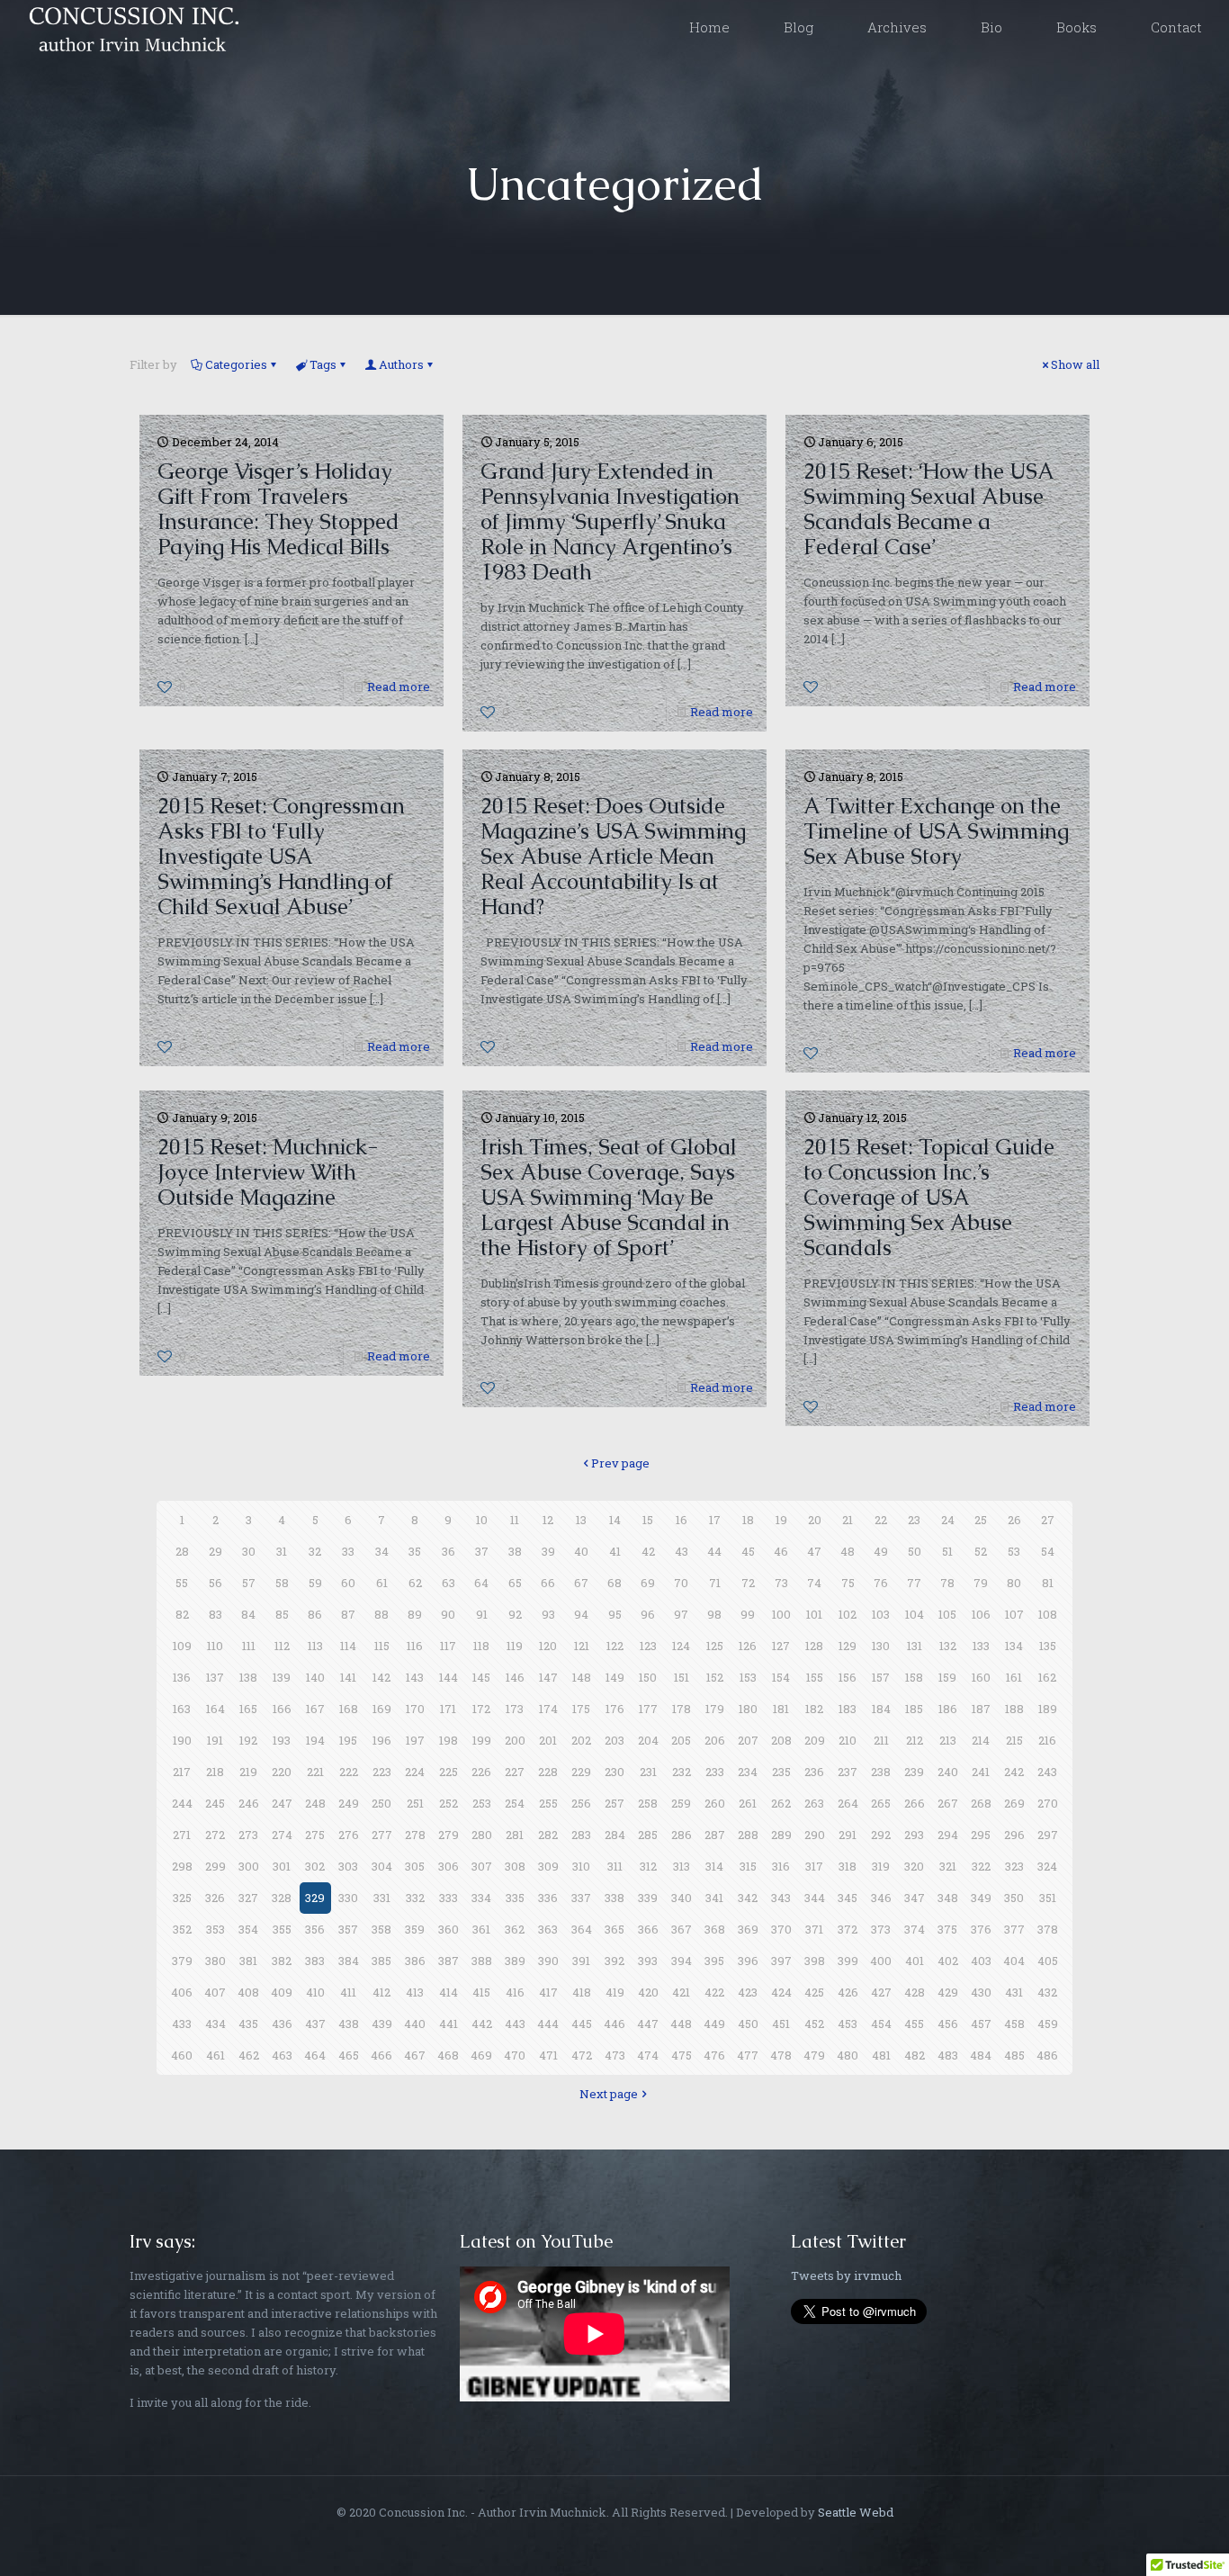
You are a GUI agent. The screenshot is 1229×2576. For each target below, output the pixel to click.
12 (548, 1520)
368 (715, 1929)
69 (648, 1583)
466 (381, 2055)
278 (415, 1835)
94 (581, 1614)
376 (981, 1929)
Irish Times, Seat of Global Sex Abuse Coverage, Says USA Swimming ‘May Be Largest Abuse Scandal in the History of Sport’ (609, 1197)
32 (315, 1551)
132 (948, 1646)
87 (348, 1614)
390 (548, 1961)
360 (449, 1929)
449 (714, 2024)
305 (415, 1866)
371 (814, 1929)
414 (449, 1992)
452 (814, 2024)
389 (515, 1961)
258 (648, 1803)
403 (981, 1961)
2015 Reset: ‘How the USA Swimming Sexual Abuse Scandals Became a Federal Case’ (928, 509)
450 (748, 2024)
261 (748, 1803)
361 (481, 1929)
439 (382, 2024)
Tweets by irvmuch (846, 2275)
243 (1047, 1772)
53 (1014, 1551)
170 (415, 1709)
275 (315, 1835)
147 (548, 1677)
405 (1048, 1961)
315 (748, 1866)
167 (315, 1709)
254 (515, 1803)
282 (548, 1835)
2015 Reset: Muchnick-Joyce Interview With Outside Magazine (268, 1172)
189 (1048, 1709)
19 (781, 1520)
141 (348, 1677)
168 (349, 1709)
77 (914, 1583)
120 (548, 1646)
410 (315, 1992)
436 (282, 2024)
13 (581, 1520)
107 (1014, 1614)
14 (615, 1520)
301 (282, 1866)
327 (248, 1898)
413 (415, 1992)
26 (1014, 1520)
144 (449, 1677)
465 (349, 2055)
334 (481, 1898)
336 (548, 1898)
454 (881, 2024)
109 (182, 1646)
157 (881, 1677)
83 (215, 1614)
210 (848, 1740)
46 (781, 1551)
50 (915, 1551)
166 (282, 1709)
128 (814, 1646)
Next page (609, 2094)
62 (415, 1583)
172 (481, 1709)
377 (1014, 1929)
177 (648, 1709)
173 (515, 1709)
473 (615, 2055)
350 (1014, 1898)
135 (1048, 1646)
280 (482, 1835)
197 (415, 1740)
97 (681, 1614)
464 (315, 2055)
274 (282, 1835)
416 (515, 1992)
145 (481, 1677)
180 (748, 1709)
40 (581, 1551)
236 (814, 1772)
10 (482, 1520)
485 (1014, 2055)
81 (1048, 1583)
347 (915, 1898)
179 (715, 1709)
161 (1014, 1677)
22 (881, 1520)
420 (648, 1992)
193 (282, 1740)
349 (981, 1898)
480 (848, 2055)
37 (482, 1551)
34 (382, 1551)
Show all (1075, 364)
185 (914, 1709)
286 (682, 1835)
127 (781, 1646)
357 (348, 1929)
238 (881, 1772)
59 (315, 1583)
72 (748, 1583)
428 (915, 1992)
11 (515, 1520)
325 (182, 1898)
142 (381, 1677)
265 (881, 1803)
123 (648, 1646)
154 (781, 1677)
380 (215, 1961)
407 (215, 1992)
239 (914, 1772)
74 (814, 1583)
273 (248, 1835)
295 (981, 1835)
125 (715, 1646)
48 (848, 1551)
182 (814, 1709)
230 (614, 1772)
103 (881, 1614)
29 (215, 1551)
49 (881, 1551)
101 (814, 1614)
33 (348, 1551)
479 (814, 2055)
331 (382, 1898)
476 (714, 2055)
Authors (401, 364)
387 (449, 1961)
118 (481, 1646)
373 (881, 1929)
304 (382, 1866)
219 (248, 1772)
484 (981, 2055)
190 (182, 1740)
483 (948, 2055)
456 (948, 2024)
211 (881, 1740)
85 (282, 1614)
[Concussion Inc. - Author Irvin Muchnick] (130, 27)
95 (615, 1614)
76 (881, 1583)
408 (248, 1992)
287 (715, 1835)
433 (182, 2024)
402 (948, 1961)
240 (948, 1772)
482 (915, 2055)
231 (648, 1772)
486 (1047, 2055)
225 (449, 1772)
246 (249, 1803)
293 (914, 1835)
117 (448, 1646)
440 (415, 2024)
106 (981, 1614)
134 (1014, 1646)
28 (182, 1551)
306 (449, 1866)
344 (815, 1898)
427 (881, 1992)
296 (1014, 1835)
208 (781, 1740)
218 (215, 1772)
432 (1047, 1992)
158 (914, 1677)
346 (881, 1898)
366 (648, 1929)
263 (814, 1803)
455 (914, 2024)
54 (1048, 1551)
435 (248, 2024)
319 (881, 1866)
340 (682, 1898)
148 (582, 1677)
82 (182, 1614)
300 (249, 1866)
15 (648, 1520)
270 (1048, 1803)
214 (981, 1740)
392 (614, 1961)
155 (815, 1677)
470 (515, 2055)
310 (581, 1866)
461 (215, 2055)
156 (848, 1677)
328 (282, 1898)
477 (748, 2055)
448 (681, 2024)
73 (781, 1583)
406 (182, 1992)
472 (582, 2055)
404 (1014, 1961)
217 (182, 1772)
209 (815, 1740)
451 (781, 2024)
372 (848, 1929)
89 (415, 1614)
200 (515, 1740)
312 (648, 1866)
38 (515, 1551)
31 (282, 1551)
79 (981, 1583)
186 (948, 1709)
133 (981, 1646)
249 (349, 1803)
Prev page (620, 1463)
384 (349, 1961)
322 (981, 1866)
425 (814, 1992)
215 (1014, 1740)
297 (1048, 1835)
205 (681, 1740)
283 (581, 1835)
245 (215, 1803)
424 (781, 1992)
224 (415, 1772)
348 (948, 1898)
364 (582, 1929)
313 (682, 1866)
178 (682, 1709)
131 (915, 1646)
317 (814, 1866)
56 (215, 1583)
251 (415, 1803)
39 (548, 1551)
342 (748, 1898)
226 (481, 1772)
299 (215, 1866)
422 (714, 1992)
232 (682, 1772)
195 (348, 1740)
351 (1048, 1898)
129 (848, 1646)
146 (515, 1677)
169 (382, 1709)
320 (914, 1866)
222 (349, 1772)
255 (548, 1803)
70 (681, 1583)
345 (848, 1898)
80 (1014, 1583)
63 (449, 1583)
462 (249, 2055)
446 (614, 2024)
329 (315, 1898)
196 (382, 1740)
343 (781, 1898)
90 (448, 1614)
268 (981, 1803)
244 (182, 1803)
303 (348, 1866)
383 (315, 1961)
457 (981, 2024)
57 (249, 1583)
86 (315, 1614)
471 (548, 2055)
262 (781, 1803)
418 (582, 1992)
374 (915, 1929)
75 (848, 1583)
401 (915, 1961)
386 (415, 1961)
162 (1047, 1677)
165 (248, 1709)
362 (515, 1929)
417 (548, 1992)
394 (682, 1961)
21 (848, 1520)
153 (748, 1677)
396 (748, 1961)
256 (581, 1803)
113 (315, 1646)
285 (648, 1835)
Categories (236, 364)
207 (748, 1740)
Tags (323, 364)
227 (515, 1772)
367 (682, 1929)
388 (482, 1961)
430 (981, 1992)
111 (249, 1646)
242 (1014, 1772)
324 (1047, 1866)
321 (948, 1866)
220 (282, 1772)
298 (182, 1866)
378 (1048, 1929)
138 (248, 1677)
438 (349, 2024)
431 (1014, 1992)
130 (881, 1646)
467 (415, 2055)
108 (1048, 1614)
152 (715, 1677)
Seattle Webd (856, 2512)
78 (947, 1583)
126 (748, 1646)
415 (481, 1992)
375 (947, 1929)
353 (215, 1929)
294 (948, 1835)
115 (382, 1646)
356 (315, 1929)
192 (248, 1740)
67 (581, 1583)
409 (282, 1992)
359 (415, 1929)
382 (282, 1961)
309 (548, 1866)
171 (448, 1709)
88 (381, 1614)
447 (648, 2024)
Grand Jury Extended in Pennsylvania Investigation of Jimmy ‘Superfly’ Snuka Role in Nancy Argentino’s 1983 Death (610, 521)
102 (848, 1614)
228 (548, 1772)
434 (215, 2024)
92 (515, 1614)
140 (315, 1677)
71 (715, 1583)
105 (947, 1614)
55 (182, 1583)
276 (349, 1835)
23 (914, 1520)
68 (614, 1583)
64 (481, 1583)
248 (315, 1803)
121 (582, 1646)
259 (681, 1803)
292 (881, 1835)
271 (182, 1835)
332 (415, 1898)
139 (282, 1677)
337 (581, 1898)
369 (748, 1929)
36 (449, 1551)
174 (548, 1709)
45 (748, 1551)
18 (748, 1520)
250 (381, 1803)
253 (482, 1803)
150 (648, 1677)
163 (182, 1709)
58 (282, 1583)
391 (581, 1961)
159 (947, 1677)
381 (248, 1961)
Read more (399, 687)
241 (981, 1772)
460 (182, 2055)
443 (515, 2024)
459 (1048, 2024)
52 (981, 1551)
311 (615, 1866)
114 (348, 1646)
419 (615, 1992)
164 (215, 1709)
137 (215, 1677)
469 (481, 2055)
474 (648, 2055)
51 (947, 1551)
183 (848, 1709)
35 (415, 1551)
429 (948, 1992)
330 (348, 1898)
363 (548, 1929)
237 (848, 1772)
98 (714, 1614)
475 (682, 2055)
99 (748, 1614)
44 (714, 1551)
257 (614, 1803)
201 (548, 1740)
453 (848, 2024)
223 (382, 1772)
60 (348, 1583)
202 (581, 1740)
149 (615, 1677)
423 (748, 1992)
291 (848, 1835)
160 (981, 1677)
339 (648, 1898)
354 (248, 1929)
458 (1014, 2024)
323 (1014, 1866)
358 (381, 1929)
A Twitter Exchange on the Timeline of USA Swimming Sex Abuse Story (936, 831)
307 (482, 1866)
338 (614, 1898)
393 (648, 1961)
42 (648, 1551)
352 (182, 1929)
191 (215, 1740)
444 (548, 2024)
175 (581, 1709)
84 (248, 1614)
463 (282, 2055)
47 (814, 1551)
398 (815, 1961)
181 (781, 1709)
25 (981, 1520)
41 (615, 1551)
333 (449, 1898)
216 (1047, 1740)
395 (714, 1961)
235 (781, 1772)
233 (715, 1772)
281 (515, 1835)
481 (881, 2055)
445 (582, 2024)
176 (615, 1709)
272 (215, 1835)
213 (948, 1740)
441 (449, 2024)
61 (382, 1583)
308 (515, 1866)
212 (915, 1740)
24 (948, 1520)
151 (682, 1677)
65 (515, 1583)
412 (381, 1992)
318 (848, 1866)
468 (448, 2055)
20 (815, 1520)
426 (848, 1992)
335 (515, 1898)
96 (648, 1614)
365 (614, 1929)
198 (449, 1740)
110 (215, 1646)
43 (682, 1551)
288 (748, 1835)
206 (715, 1740)
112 (282, 1646)
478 (781, 2055)
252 (449, 1803)
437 (315, 2024)
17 (715, 1520)
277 (382, 1835)
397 (781, 1961)
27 (1048, 1520)
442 (482, 2024)
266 (915, 1803)
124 (681, 1646)
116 (415, 1646)
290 (815, 1835)
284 (615, 1835)
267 (948, 1803)
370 (781, 1929)
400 (881, 1961)
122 (615, 1646)
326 (215, 1898)
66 (548, 1583)
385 (381, 1961)
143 (415, 1677)
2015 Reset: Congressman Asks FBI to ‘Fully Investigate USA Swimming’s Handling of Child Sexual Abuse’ (281, 856)
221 (315, 1772)
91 (482, 1614)
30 (249, 1551)
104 (915, 1614)
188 (1014, 1709)
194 (315, 1740)
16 (682, 1520)
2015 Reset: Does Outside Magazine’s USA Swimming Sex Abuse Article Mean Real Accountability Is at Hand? (613, 856)
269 (1014, 1803)
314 (714, 1866)
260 (715, 1803)
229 (581, 1772)
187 (981, 1709)
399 (848, 1961)
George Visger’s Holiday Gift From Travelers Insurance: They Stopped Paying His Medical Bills (278, 509)
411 (348, 1992)
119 (515, 1646)
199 (482, 1740)
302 (315, 1866)
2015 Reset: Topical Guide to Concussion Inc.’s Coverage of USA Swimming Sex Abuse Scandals (929, 1197)
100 (781, 1614)
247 (282, 1803)
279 (449, 1835)
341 (714, 1898)
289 (781, 1835)
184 (881, 1709)
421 (681, 1992)
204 (648, 1740)
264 (848, 1803)
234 (748, 1772)
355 (282, 1929)
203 (614, 1740)
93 (548, 1614)
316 (781, 1866)
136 (182, 1677)
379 (182, 1961)
